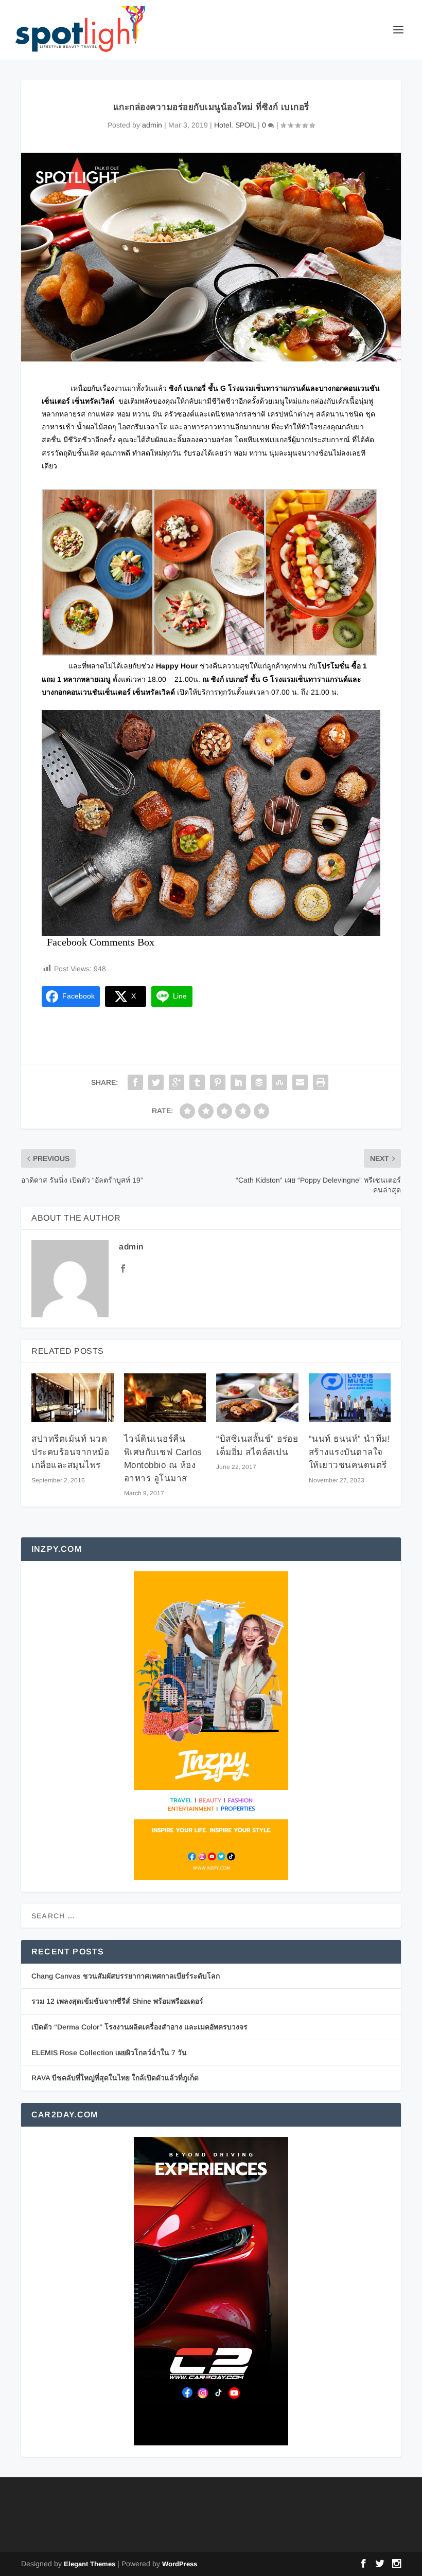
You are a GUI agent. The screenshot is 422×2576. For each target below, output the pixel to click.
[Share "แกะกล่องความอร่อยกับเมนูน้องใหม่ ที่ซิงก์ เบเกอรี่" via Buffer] (259, 1082)
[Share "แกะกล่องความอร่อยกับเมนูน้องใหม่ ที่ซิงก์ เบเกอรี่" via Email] (300, 1082)
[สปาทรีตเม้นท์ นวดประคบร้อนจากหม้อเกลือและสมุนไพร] (73, 1398)
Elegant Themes (90, 2564)
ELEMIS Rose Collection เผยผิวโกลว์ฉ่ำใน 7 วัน (109, 2053)
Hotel (223, 125)
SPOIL (245, 125)
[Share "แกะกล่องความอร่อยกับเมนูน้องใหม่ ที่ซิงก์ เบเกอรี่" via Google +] (177, 1082)
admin (152, 125)
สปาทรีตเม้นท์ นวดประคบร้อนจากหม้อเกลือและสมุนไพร (70, 1452)
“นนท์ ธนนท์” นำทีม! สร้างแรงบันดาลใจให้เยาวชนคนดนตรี (350, 1452)
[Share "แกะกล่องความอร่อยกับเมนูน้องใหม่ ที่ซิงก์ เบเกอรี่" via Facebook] (135, 1082)
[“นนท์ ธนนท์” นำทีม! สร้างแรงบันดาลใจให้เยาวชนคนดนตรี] (350, 1398)
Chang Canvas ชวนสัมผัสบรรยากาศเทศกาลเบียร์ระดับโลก (126, 1976)
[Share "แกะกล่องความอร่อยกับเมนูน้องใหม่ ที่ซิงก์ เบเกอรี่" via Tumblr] (197, 1082)
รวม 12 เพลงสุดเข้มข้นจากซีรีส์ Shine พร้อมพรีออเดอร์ (117, 2001)
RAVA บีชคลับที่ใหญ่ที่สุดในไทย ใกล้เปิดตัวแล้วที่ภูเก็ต (115, 2078)
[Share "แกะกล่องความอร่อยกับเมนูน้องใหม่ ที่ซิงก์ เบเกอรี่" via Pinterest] (218, 1082)
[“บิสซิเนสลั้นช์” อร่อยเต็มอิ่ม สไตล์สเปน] (257, 1398)
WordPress (180, 2564)
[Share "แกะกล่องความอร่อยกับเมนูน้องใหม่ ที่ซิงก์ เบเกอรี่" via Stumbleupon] (279, 1082)
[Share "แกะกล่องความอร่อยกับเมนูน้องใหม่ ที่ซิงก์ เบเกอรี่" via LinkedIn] (238, 1082)
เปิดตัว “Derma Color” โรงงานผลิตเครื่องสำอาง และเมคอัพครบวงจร (139, 2027)
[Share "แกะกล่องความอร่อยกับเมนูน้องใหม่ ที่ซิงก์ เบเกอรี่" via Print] (321, 1082)
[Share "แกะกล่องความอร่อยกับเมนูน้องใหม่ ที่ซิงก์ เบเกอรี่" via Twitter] (156, 1082)
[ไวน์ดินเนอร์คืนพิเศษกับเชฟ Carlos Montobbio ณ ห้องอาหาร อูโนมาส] (165, 1398)
